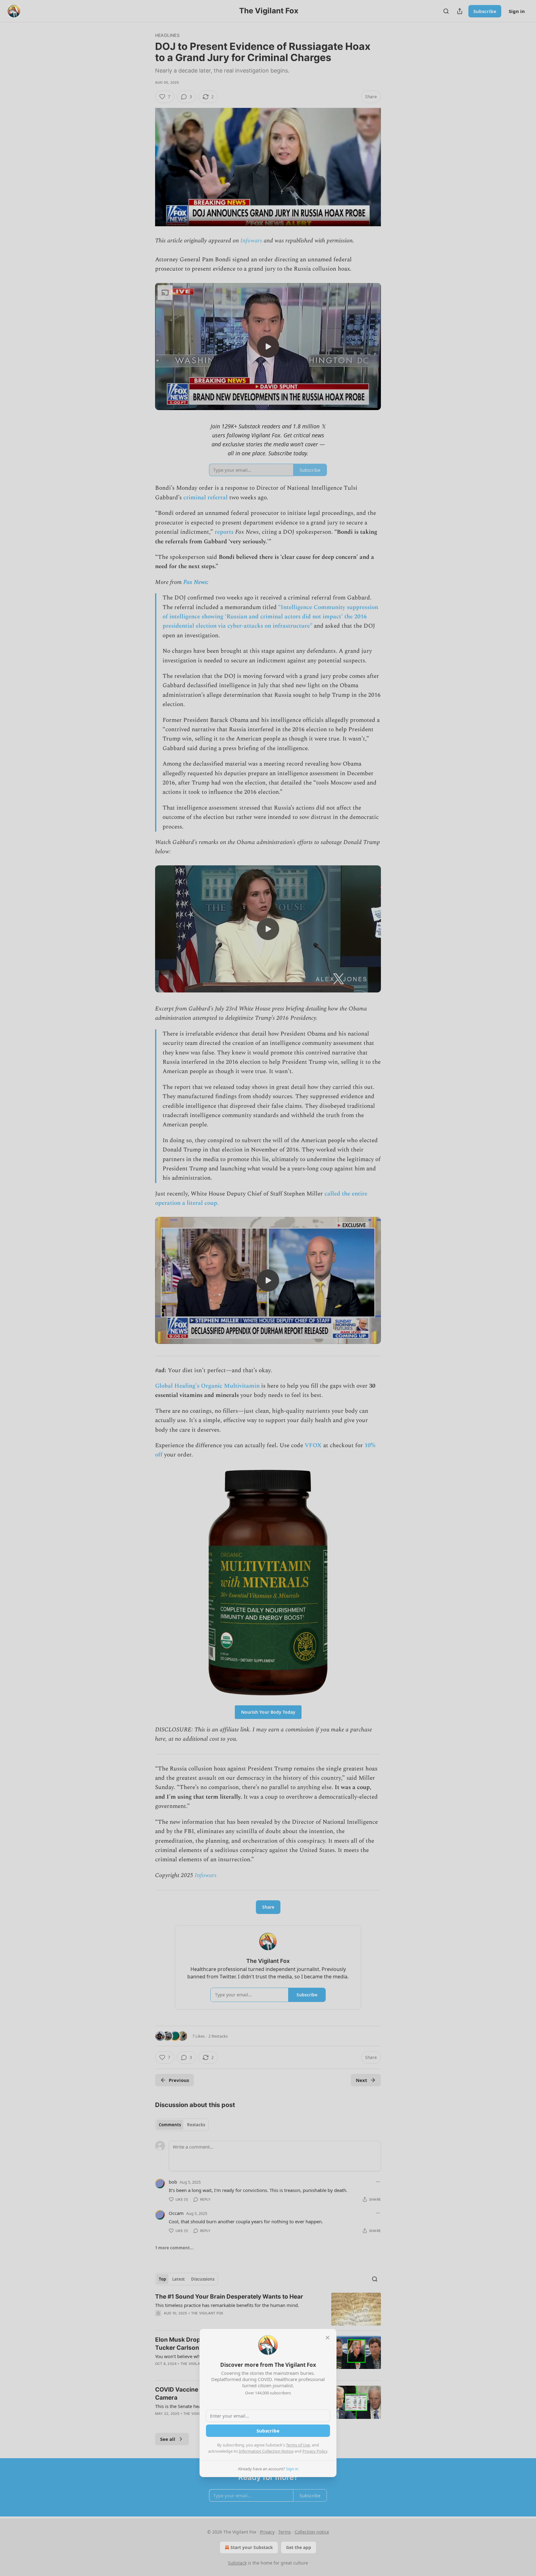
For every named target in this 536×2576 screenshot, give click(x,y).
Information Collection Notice (266, 2451)
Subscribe (268, 2431)
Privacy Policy (315, 2451)
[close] (328, 2338)
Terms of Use (298, 2445)
